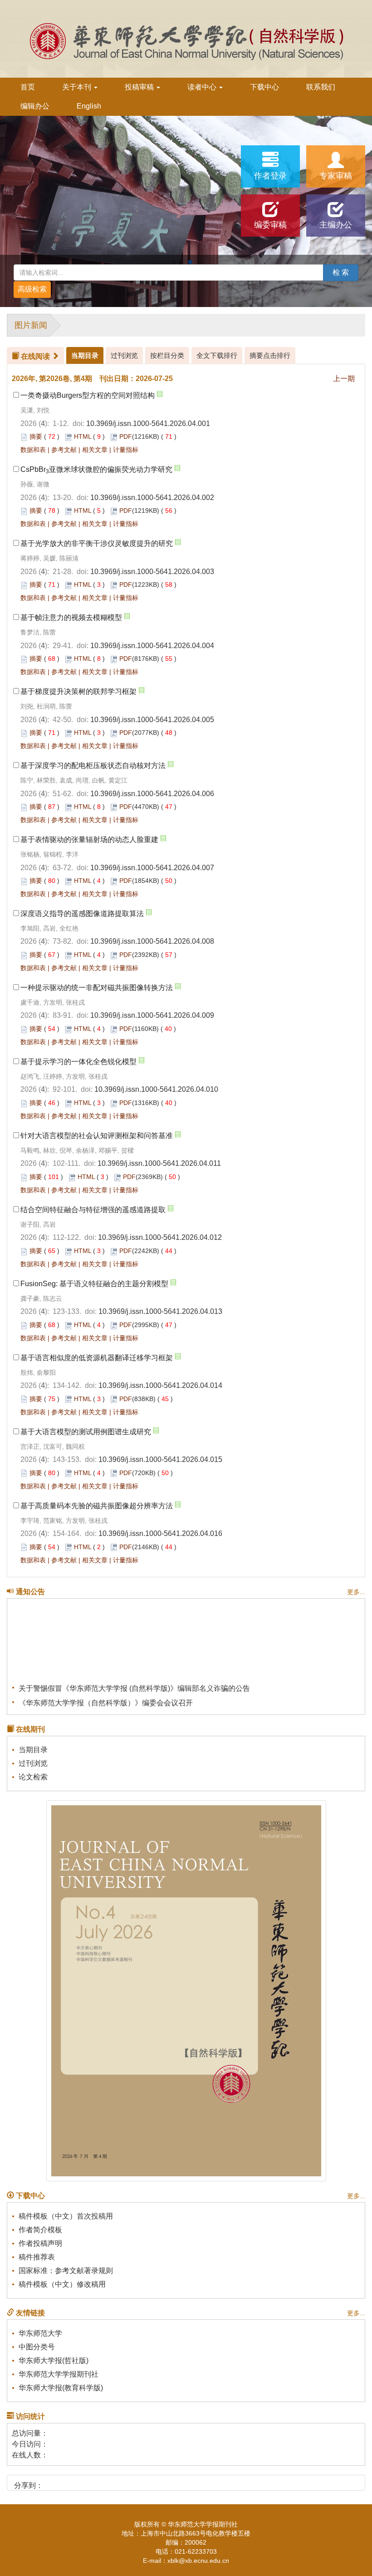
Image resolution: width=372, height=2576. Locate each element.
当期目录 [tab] (85, 355)
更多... (356, 1592)
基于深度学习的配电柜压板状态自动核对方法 (93, 765)
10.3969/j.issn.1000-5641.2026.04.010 (156, 1089)
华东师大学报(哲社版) (54, 2361)
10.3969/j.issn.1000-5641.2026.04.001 (148, 424)
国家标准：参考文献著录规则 (66, 2271)
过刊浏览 (33, 1763)
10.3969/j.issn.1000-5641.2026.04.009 (152, 1015)
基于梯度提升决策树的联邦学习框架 (78, 691)
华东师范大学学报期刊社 (59, 2374)
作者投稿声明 (40, 2243)
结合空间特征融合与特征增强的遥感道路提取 (93, 1210)
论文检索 (33, 1777)
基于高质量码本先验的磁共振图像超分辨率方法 (97, 1506)
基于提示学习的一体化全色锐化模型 (78, 1062)
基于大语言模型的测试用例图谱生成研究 (86, 1432)
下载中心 (264, 87)
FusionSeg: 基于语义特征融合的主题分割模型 (94, 1284)
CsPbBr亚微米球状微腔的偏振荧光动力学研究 (96, 469)
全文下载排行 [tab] (217, 355)
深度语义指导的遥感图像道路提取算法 (82, 914)
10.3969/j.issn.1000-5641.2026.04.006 (152, 794)
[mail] (99, 2482)
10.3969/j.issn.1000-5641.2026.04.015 (160, 1459)
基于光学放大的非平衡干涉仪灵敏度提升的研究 (97, 543)
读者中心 (203, 87)
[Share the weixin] (68, 2482)
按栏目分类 (167, 355)
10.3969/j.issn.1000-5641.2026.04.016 (160, 1533)
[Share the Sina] (53, 2482)
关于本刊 (78, 87)
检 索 (341, 272)
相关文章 (95, 450)
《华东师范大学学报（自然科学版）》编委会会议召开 (106, 1693)
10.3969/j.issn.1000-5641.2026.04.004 (152, 646)
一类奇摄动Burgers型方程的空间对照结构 (88, 395)
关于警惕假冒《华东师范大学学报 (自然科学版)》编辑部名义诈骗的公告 (134, 1678)
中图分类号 (37, 2347)
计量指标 (126, 450)
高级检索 (32, 289)
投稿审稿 (140, 87)
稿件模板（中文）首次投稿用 (66, 2216)
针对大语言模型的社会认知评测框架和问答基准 (97, 1136)
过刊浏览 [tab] (124, 355)
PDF (126, 436)
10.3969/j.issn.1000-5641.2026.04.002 (152, 498)
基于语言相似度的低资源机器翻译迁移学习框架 (97, 1358)
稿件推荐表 (37, 2257)
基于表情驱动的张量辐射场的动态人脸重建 (89, 840)
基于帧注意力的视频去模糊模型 (71, 617)
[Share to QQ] (84, 2482)
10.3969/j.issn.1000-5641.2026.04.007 (152, 868)
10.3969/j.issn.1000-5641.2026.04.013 (160, 1311)
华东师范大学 (40, 2333)
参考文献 (64, 450)
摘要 (36, 436)
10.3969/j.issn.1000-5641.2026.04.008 (152, 941)
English (89, 106)
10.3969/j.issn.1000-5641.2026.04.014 (160, 1385)
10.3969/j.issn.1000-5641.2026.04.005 (152, 720)
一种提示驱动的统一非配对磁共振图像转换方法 (97, 988)
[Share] (115, 2482)
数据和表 (33, 450)
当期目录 (33, 1750)
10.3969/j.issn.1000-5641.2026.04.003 (152, 572)
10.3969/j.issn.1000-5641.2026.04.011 (159, 1163)
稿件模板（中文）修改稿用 (62, 2284)
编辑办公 (35, 106)
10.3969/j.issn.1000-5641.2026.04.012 (160, 1237)
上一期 (344, 379)
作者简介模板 (40, 2230)
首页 (28, 87)
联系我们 (321, 87)
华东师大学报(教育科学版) (61, 2388)
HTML (83, 436)
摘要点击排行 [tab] (270, 355)
